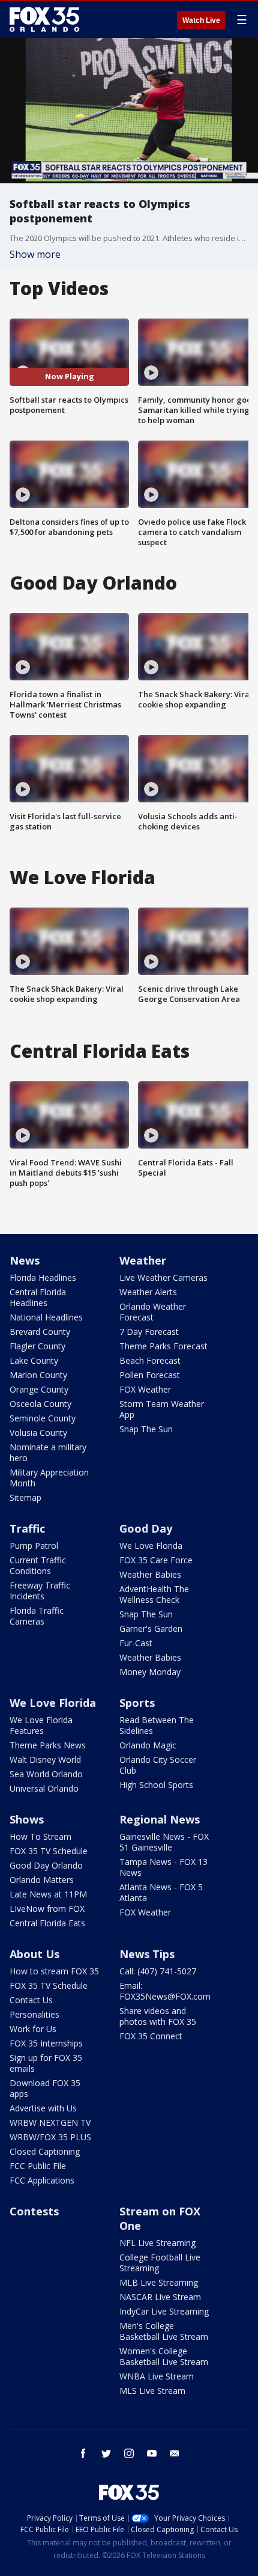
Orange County (39, 1389)
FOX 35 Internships (46, 2043)
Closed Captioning (45, 2151)
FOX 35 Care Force (156, 1560)
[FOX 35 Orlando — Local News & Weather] (44, 19)
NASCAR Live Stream (160, 2297)
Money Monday (150, 1672)
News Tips (147, 1954)
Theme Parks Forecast (163, 1346)
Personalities (34, 2014)
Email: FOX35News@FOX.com (165, 1991)
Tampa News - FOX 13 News (163, 1867)
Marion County (38, 1375)
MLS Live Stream (152, 2391)
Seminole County (43, 1418)
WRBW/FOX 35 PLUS (50, 2137)
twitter (106, 2453)
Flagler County (37, 1346)
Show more (35, 254)
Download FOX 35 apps (45, 2088)
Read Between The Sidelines (157, 1725)
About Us (34, 1954)
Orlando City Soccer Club (158, 1765)
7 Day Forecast (149, 1332)
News (25, 1260)
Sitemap (25, 1497)
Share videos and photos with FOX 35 (158, 2016)
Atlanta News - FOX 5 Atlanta (161, 1892)
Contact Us (31, 2000)
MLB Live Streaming (159, 2282)
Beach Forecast (150, 1360)
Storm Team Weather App (162, 1409)
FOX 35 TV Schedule (49, 1851)
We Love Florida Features (41, 1725)
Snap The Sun (146, 1429)
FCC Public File (38, 2166)
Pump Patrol (34, 1546)
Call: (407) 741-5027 (158, 1971)
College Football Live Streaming (160, 2263)
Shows (27, 1819)
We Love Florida (151, 1546)
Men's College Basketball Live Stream (164, 2331)
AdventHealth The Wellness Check (154, 1594)
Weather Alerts (148, 1292)
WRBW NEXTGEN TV (50, 2123)
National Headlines (46, 1317)
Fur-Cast (136, 1643)
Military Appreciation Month (49, 1478)
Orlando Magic (148, 1745)
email (175, 2453)
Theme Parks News (48, 1745)
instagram (129, 2453)
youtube (152, 2453)
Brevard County (40, 1332)
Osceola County (40, 1404)
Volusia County (38, 1433)
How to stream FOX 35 (54, 1971)
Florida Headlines (43, 1277)
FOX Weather (145, 1389)
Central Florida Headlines (38, 1297)
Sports (137, 1703)
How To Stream (40, 1836)
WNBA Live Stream (157, 2376)
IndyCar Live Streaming (164, 2311)
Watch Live (201, 20)
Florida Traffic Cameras (37, 1616)
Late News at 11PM (48, 1894)
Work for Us (33, 2029)
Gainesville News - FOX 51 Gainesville (164, 1842)
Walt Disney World (45, 1760)
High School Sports (156, 1785)
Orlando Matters (42, 1880)
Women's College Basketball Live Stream (164, 2356)
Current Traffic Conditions (38, 1565)
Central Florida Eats (47, 1923)
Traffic (27, 1528)
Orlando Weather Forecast (153, 1312)
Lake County (34, 1360)
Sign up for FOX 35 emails (46, 2063)
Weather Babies (150, 1574)
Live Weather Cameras (163, 1277)
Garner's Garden (151, 1628)
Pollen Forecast (150, 1375)
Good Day (146, 1528)
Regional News (160, 1819)
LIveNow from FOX (47, 1909)
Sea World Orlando (46, 1774)
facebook (83, 2453)
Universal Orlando (44, 1788)
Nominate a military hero (48, 1452)
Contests (34, 2211)
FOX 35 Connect (151, 2036)
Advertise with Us (43, 2108)
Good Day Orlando (46, 1865)
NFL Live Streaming (157, 2243)
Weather (143, 1260)
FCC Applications (42, 2180)
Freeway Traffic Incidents (40, 1591)
